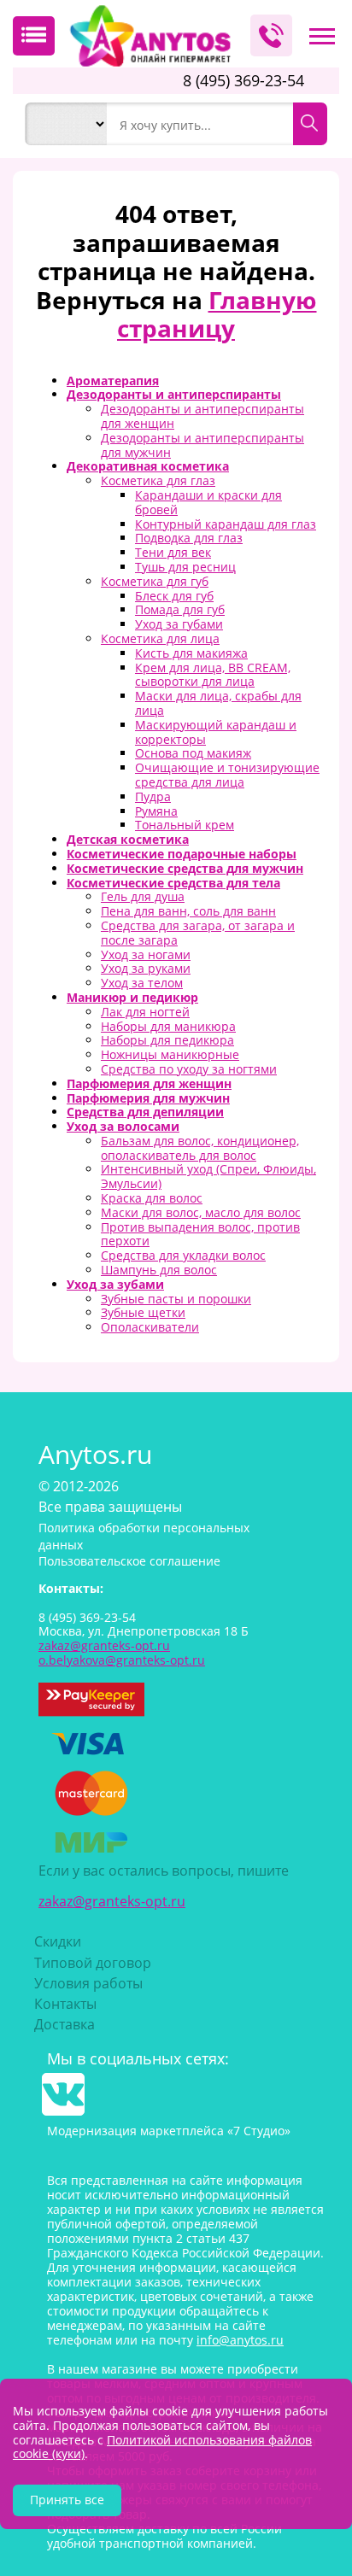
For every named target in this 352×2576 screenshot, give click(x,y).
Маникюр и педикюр (132, 997)
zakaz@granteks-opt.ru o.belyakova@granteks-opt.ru (122, 1653)
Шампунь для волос (159, 1270)
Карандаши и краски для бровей (208, 502)
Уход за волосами (123, 1126)
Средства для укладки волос (183, 1255)
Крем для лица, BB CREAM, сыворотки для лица (213, 675)
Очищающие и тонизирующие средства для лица (227, 775)
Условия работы (88, 1983)
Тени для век (173, 552)
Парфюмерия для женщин (149, 1083)
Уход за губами (179, 624)
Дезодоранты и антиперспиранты (174, 394)
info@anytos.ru (240, 2340)
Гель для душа (143, 896)
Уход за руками (146, 968)
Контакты (65, 2004)
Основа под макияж (193, 753)
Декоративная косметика (148, 466)
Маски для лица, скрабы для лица (218, 703)
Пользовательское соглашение (129, 1561)
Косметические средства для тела (173, 883)
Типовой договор (93, 1963)
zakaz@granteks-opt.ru (112, 1901)
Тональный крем (185, 825)
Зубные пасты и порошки (176, 1299)
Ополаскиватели (150, 1327)
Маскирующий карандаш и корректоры (216, 732)
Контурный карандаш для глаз (226, 524)
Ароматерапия (113, 381)
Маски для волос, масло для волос (201, 1212)
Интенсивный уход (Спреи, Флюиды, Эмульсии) (208, 1176)
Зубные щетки (143, 1312)
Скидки (58, 1941)
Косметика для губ (155, 581)
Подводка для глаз (189, 538)
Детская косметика (128, 839)
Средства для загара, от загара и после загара (198, 933)
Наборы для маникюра (168, 1026)
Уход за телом (142, 983)
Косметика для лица (160, 638)
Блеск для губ (174, 596)
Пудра (153, 796)
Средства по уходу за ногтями (189, 1069)
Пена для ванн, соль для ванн (188, 911)
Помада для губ (180, 609)
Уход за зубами (115, 1284)
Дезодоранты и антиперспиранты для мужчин (202, 445)
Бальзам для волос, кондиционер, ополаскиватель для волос (200, 1148)
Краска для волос (152, 1198)
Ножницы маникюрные (170, 1054)
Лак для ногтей (145, 1012)
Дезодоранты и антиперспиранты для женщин (202, 416)
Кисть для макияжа (191, 653)
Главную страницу (217, 314)
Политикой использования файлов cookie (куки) (162, 2447)
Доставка (65, 2024)
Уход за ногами (146, 954)
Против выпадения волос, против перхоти (200, 1234)
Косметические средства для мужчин (185, 868)
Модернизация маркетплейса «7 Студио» (169, 2131)
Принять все (67, 2500)
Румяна (156, 811)
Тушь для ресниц (185, 567)
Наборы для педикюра (167, 1040)
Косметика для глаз (158, 480)
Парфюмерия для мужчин (148, 1098)
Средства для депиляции (145, 1112)
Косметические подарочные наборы (182, 854)
